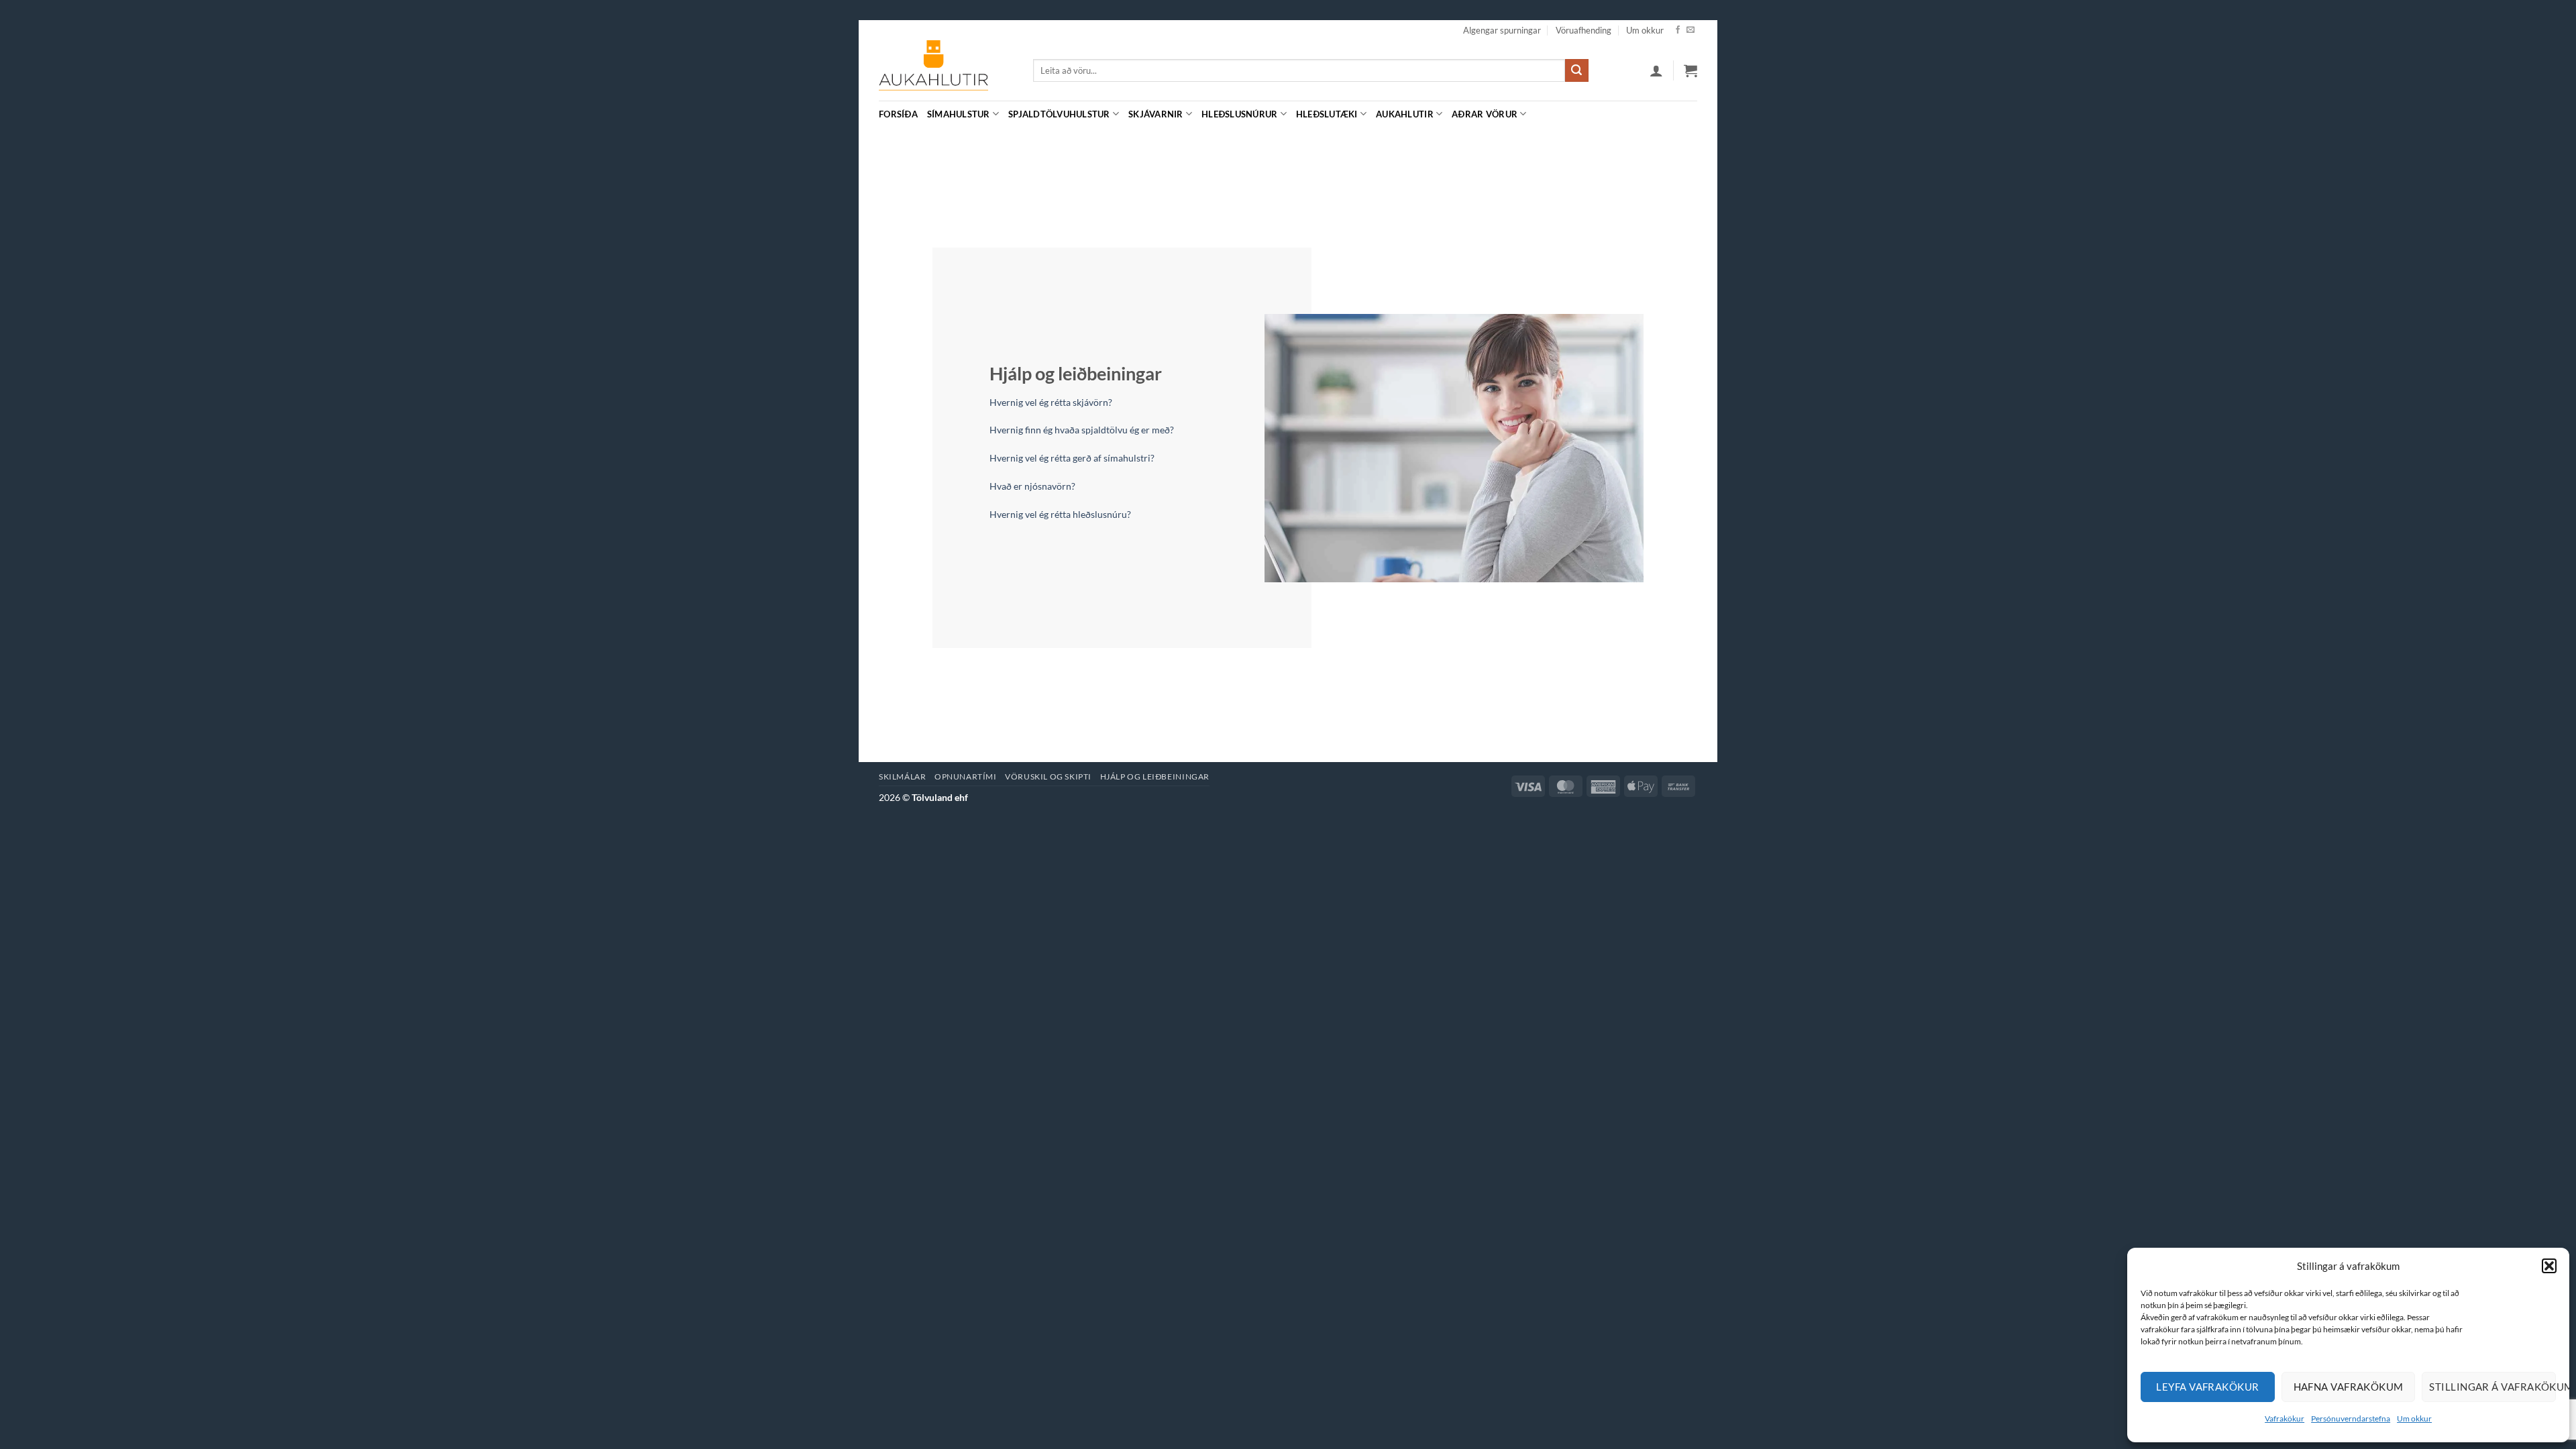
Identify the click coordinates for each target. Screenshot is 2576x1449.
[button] (2549, 1266)
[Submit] (1576, 70)
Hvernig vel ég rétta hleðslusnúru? (1060, 514)
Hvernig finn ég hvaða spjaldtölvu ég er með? (1082, 430)
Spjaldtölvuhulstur (1059, 114)
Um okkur (2414, 1418)
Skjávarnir (1156, 114)
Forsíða (898, 114)
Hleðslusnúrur (1239, 114)
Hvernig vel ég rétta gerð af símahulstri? (1072, 458)
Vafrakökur (2285, 1418)
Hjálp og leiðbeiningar (1155, 776)
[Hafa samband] (1690, 30)
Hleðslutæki (1327, 114)
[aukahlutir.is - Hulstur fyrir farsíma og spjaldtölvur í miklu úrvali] (946, 70)
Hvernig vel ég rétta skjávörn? (1051, 402)
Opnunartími (966, 776)
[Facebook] (1678, 30)
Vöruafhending (1584, 30)
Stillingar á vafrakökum (2492, 1387)
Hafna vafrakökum (2349, 1387)
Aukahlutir (1405, 114)
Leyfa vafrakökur (2207, 1387)
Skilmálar (903, 776)
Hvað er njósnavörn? (1032, 486)
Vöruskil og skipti (1048, 776)
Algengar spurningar (1502, 30)
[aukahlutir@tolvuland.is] (1690, 114)
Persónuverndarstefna (2351, 1418)
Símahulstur (959, 114)
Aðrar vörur (1485, 114)
